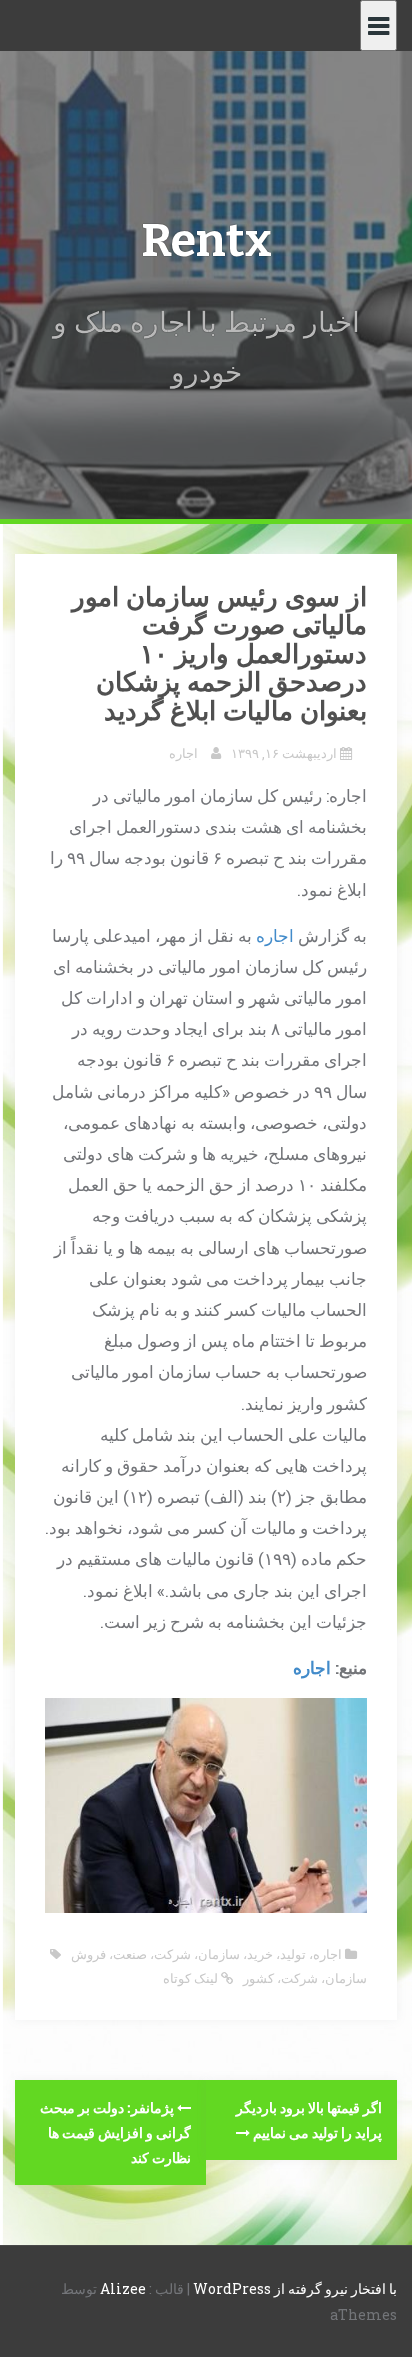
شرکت (172, 1954)
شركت (299, 1978)
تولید (293, 1954)
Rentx (206, 240)
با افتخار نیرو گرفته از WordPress (295, 2288)
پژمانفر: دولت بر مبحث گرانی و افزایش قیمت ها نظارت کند (115, 2132)
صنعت (130, 1954)
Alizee (123, 2288)
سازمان (219, 1954)
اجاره (183, 753)
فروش (88, 1954)
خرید (260, 1954)
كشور (258, 1978)
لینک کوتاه (192, 1978)
